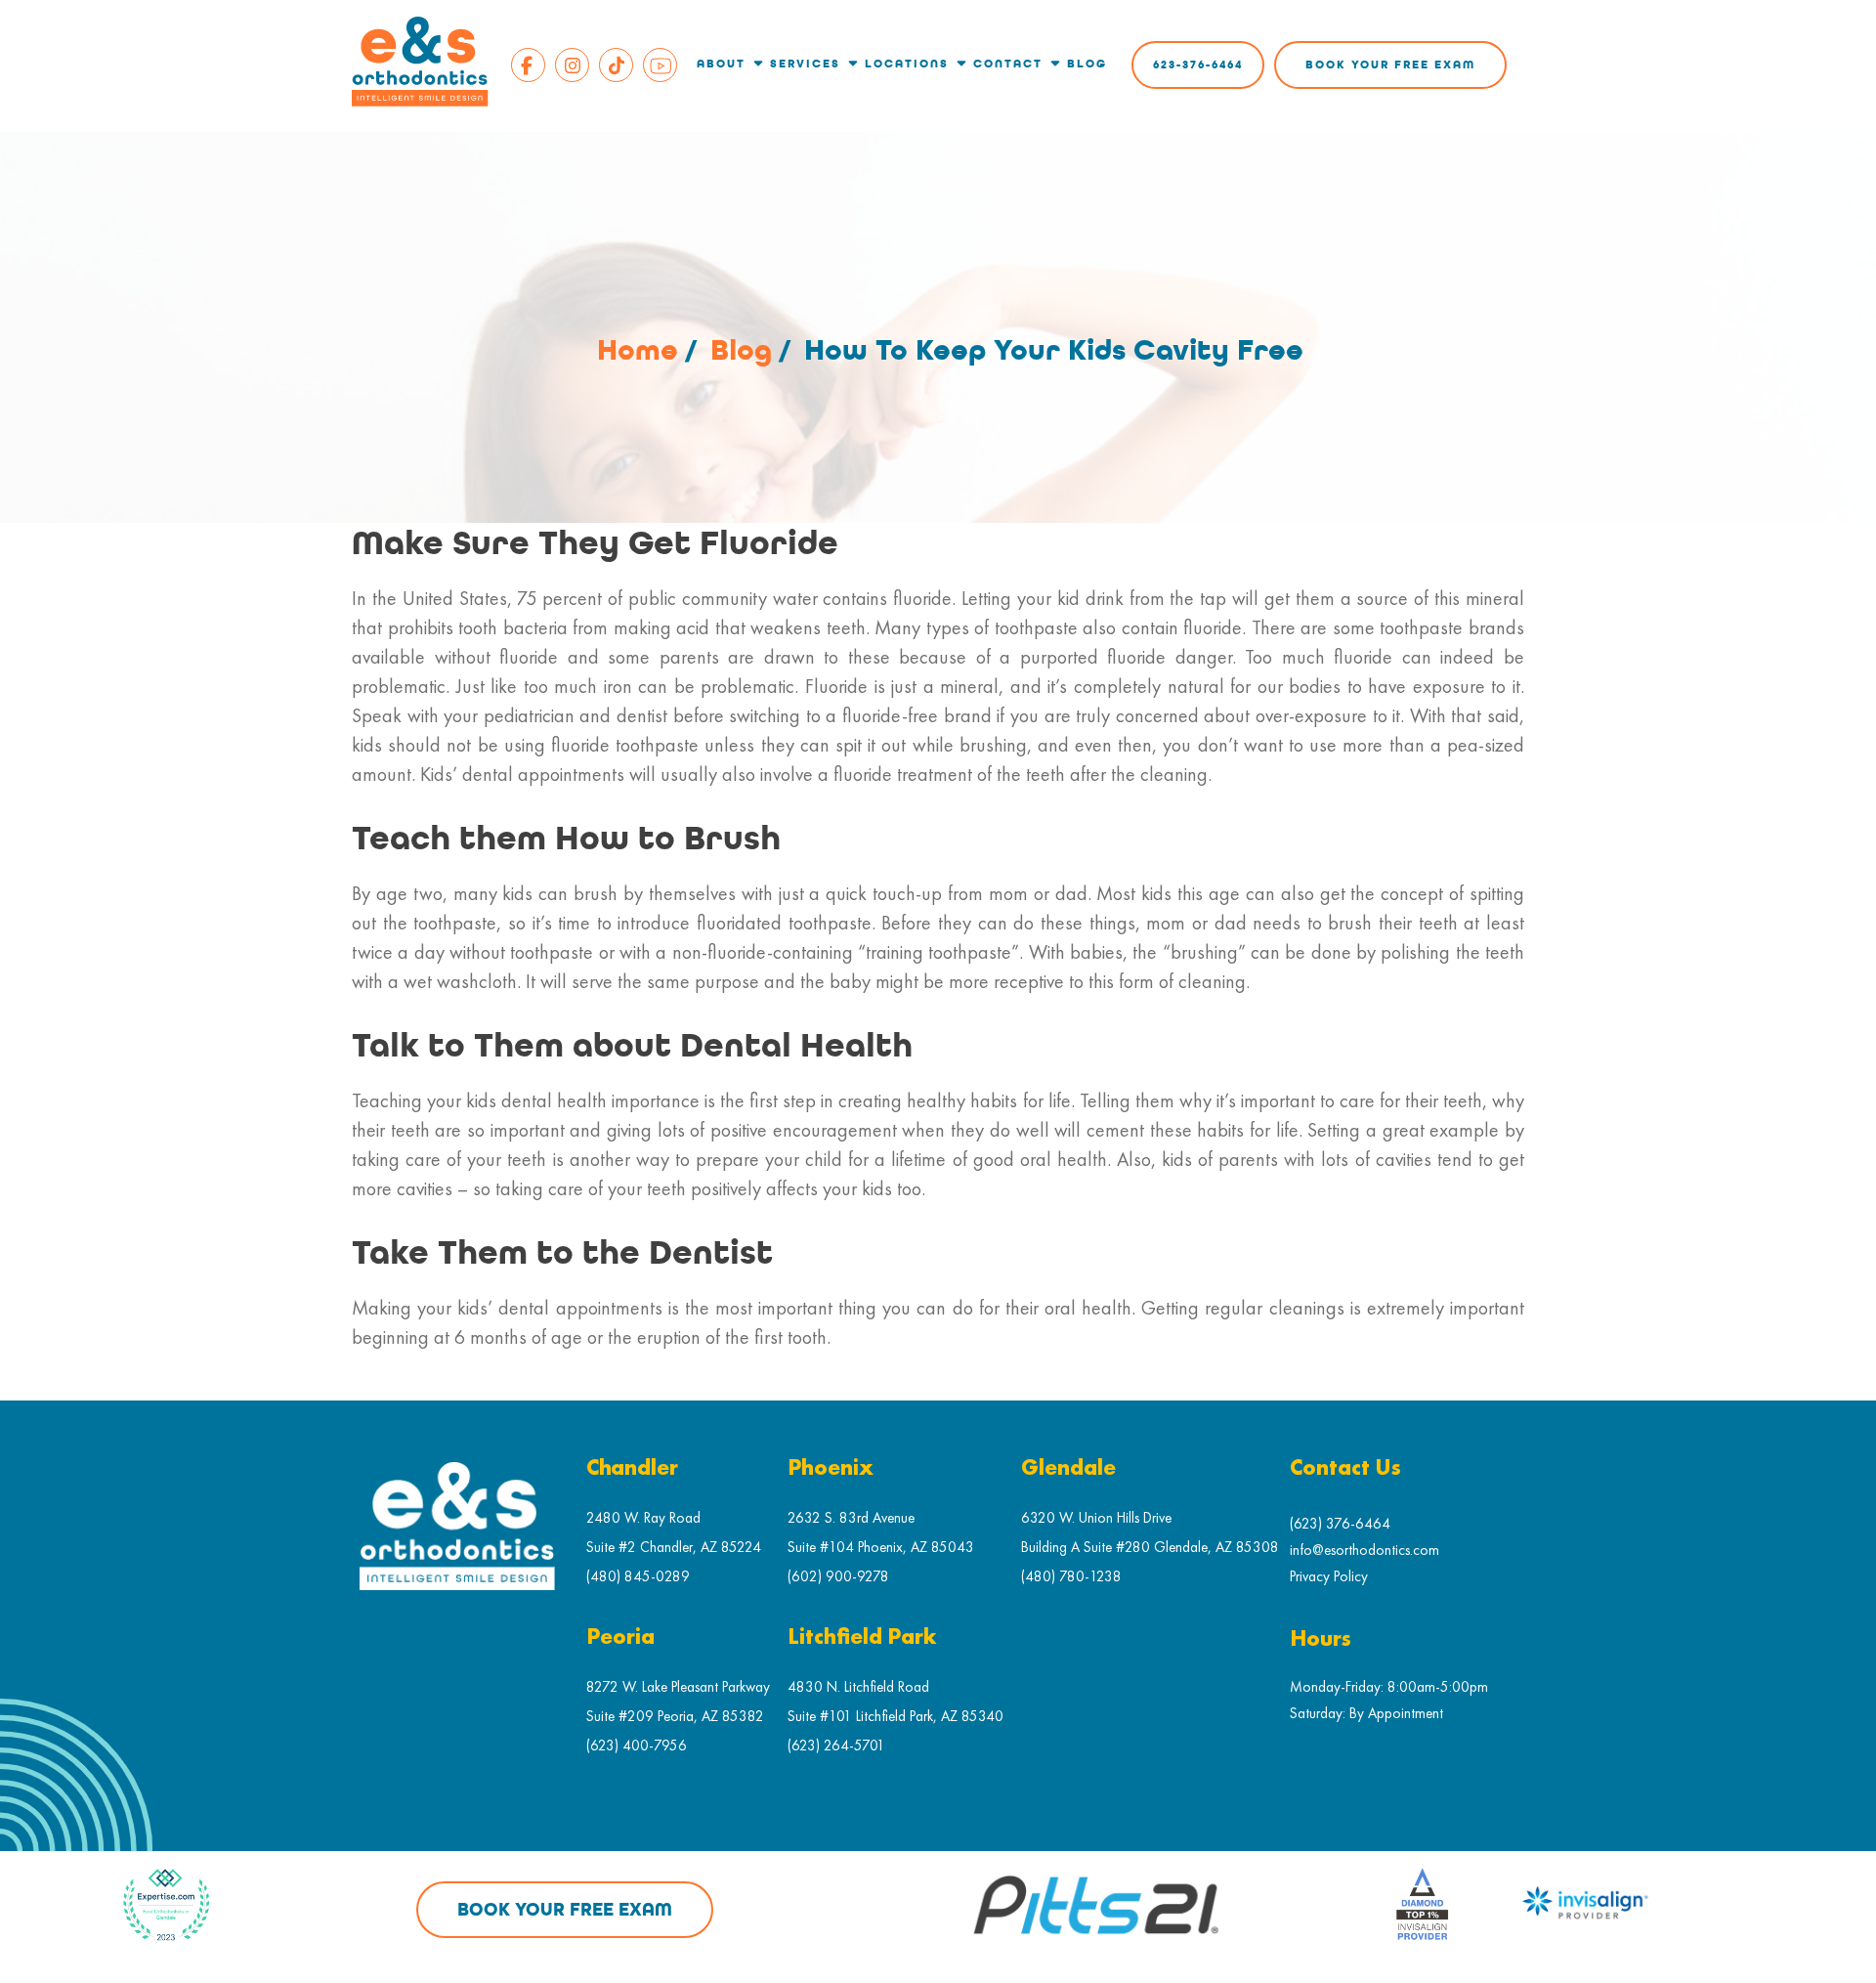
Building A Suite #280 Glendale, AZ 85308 (1150, 1547)
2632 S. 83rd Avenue (851, 1517)
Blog (1087, 64)
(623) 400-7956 (637, 1745)
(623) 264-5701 (836, 1745)
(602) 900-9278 (838, 1576)
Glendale (1068, 1468)
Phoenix (831, 1468)
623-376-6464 (1198, 65)
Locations (907, 64)
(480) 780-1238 (1071, 1576)
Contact (1008, 64)
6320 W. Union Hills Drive (1096, 1517)
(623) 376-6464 (1340, 1523)
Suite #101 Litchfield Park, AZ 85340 (895, 1716)
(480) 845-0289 (638, 1576)
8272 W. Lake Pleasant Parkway (678, 1686)
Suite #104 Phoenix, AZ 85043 (881, 1547)
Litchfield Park (862, 1638)
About (721, 64)
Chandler (632, 1468)
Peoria (620, 1638)
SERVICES (805, 64)
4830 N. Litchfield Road (858, 1686)
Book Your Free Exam (1390, 65)
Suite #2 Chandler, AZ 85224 (674, 1547)
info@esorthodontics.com (1364, 1550)
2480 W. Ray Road (643, 1517)
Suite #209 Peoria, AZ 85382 (675, 1716)
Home (638, 350)
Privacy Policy (1329, 1576)
